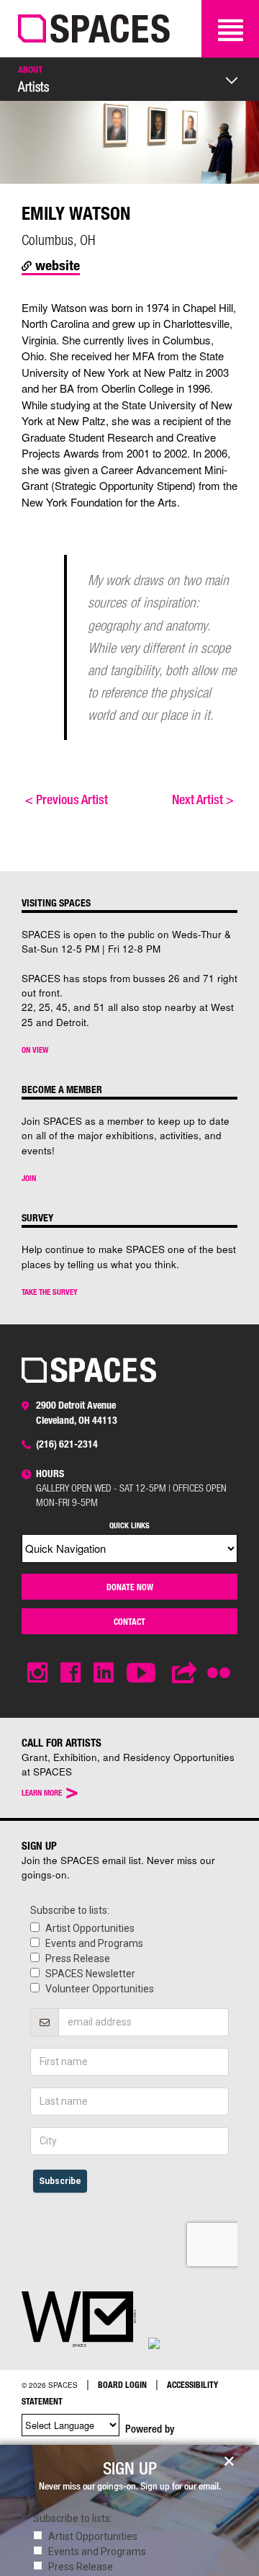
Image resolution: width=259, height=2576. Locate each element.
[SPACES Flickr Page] (222, 1664)
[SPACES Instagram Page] (37, 1673)
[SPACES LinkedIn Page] (104, 1673)
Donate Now (130, 1587)
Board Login (122, 2384)
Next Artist (203, 799)
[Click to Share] (185, 1673)
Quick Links (129, 1525)
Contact (129, 1621)
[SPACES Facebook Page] (71, 1673)
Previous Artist (67, 799)
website (56, 265)
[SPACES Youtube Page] (143, 1673)
